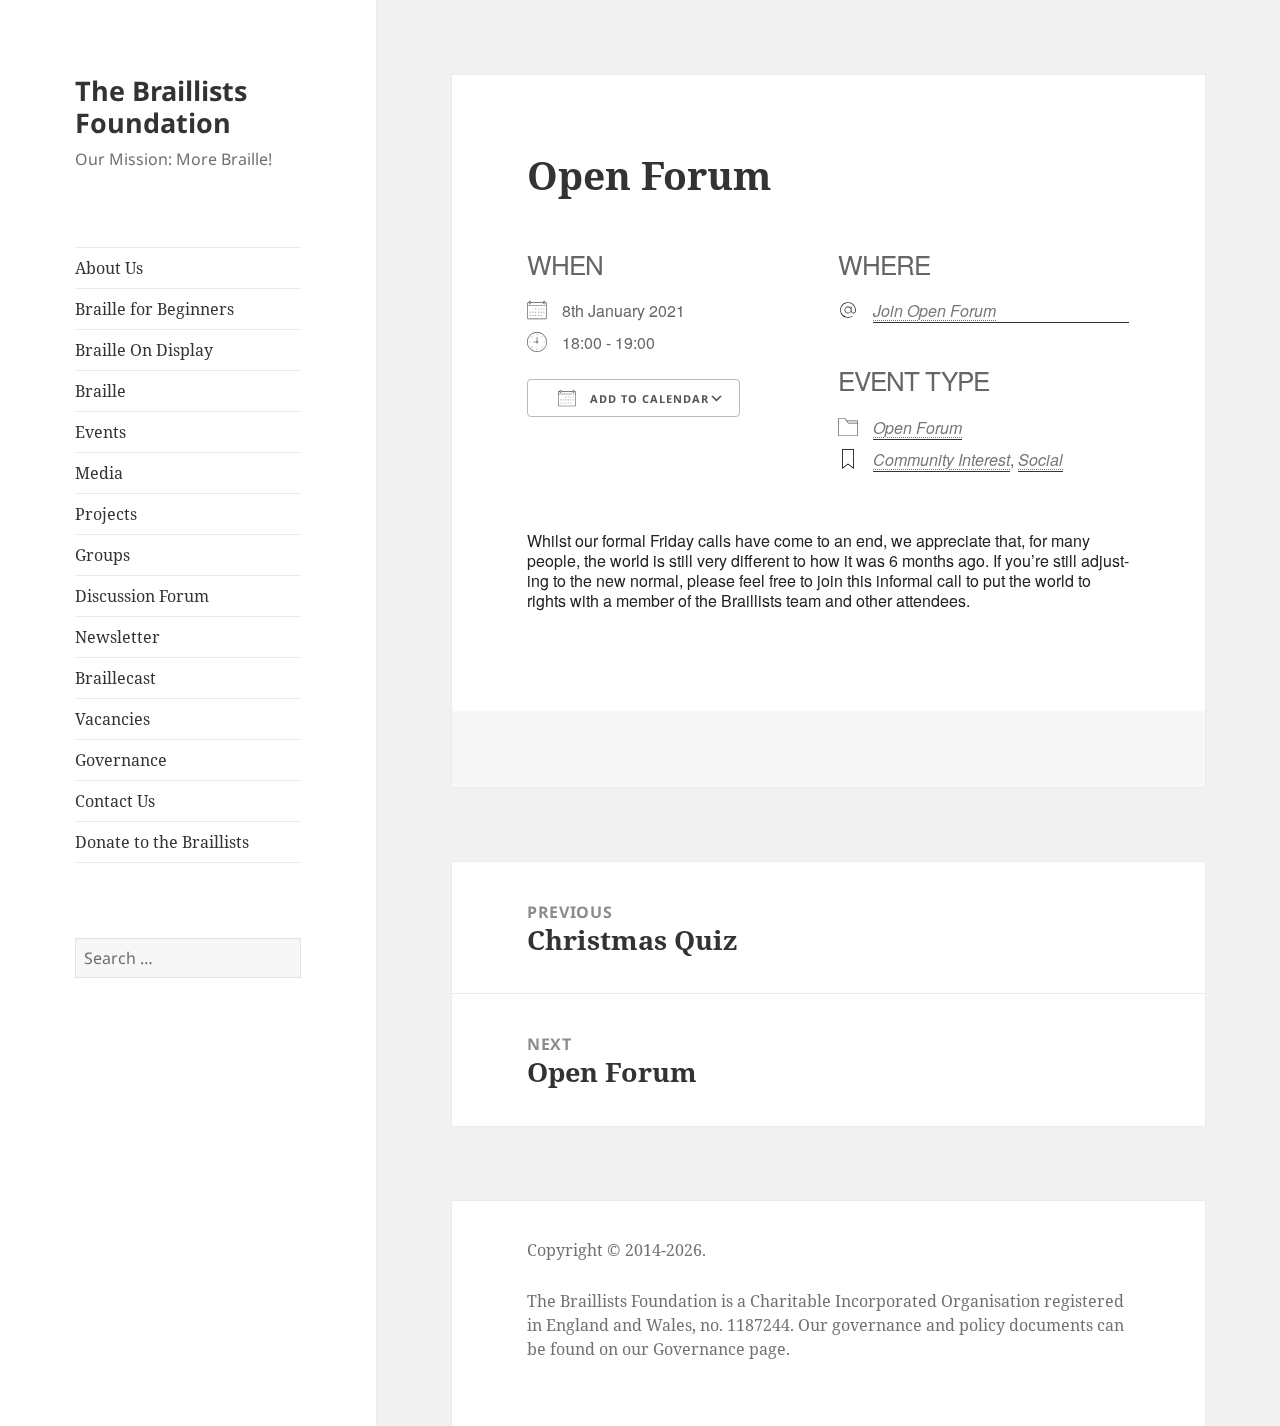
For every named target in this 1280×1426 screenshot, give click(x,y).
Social (1040, 459)
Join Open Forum (934, 311)
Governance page (719, 1349)
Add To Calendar (647, 398)
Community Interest (941, 459)
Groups (102, 555)
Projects (106, 514)
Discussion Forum (142, 596)
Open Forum (917, 427)
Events (100, 432)
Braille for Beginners (154, 309)
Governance (121, 760)
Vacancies (112, 719)
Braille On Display (144, 350)
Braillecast (115, 678)
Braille (100, 391)
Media (99, 473)
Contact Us (115, 801)
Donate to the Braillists (162, 842)
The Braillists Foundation (161, 106)
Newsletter (117, 637)
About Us (109, 268)
